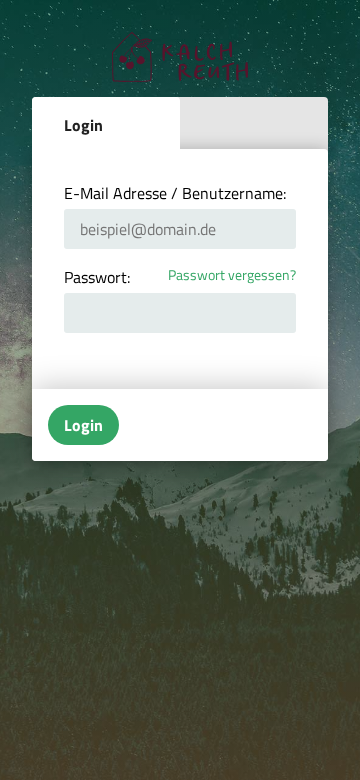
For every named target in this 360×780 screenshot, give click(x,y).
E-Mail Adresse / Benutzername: (175, 193)
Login (83, 125)
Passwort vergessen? (232, 275)
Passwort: (97, 277)
